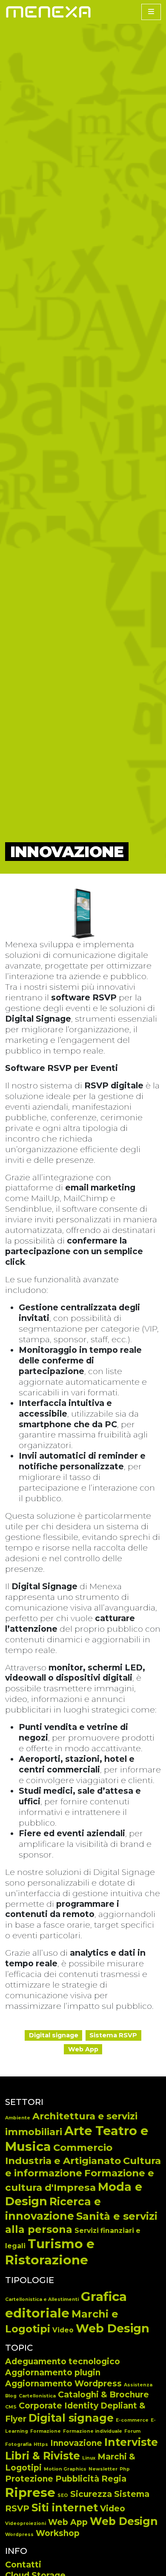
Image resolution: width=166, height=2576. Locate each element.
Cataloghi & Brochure (103, 2395)
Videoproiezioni (26, 2523)
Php (125, 2469)
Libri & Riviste (43, 2456)
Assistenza (138, 2385)
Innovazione (76, 2443)
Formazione (46, 2431)
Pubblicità (77, 2479)
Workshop (58, 2533)
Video (63, 2330)
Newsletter (103, 2469)
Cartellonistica (37, 2396)
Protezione (29, 2479)
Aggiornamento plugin (53, 2373)
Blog (11, 2396)
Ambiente (18, 2118)
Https (41, 2444)
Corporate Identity (59, 2406)
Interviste (131, 2442)
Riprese (30, 2492)
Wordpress (19, 2535)
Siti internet (65, 2508)
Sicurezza (91, 2494)
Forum (132, 2431)
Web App (68, 2522)
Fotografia (18, 2444)
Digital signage (71, 2418)
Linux (89, 2458)
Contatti (23, 2565)
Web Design (113, 2328)
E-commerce (132, 2420)
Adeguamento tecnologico (63, 2362)
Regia (114, 2479)
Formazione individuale (93, 2431)
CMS (11, 2407)
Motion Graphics (65, 2469)
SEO (63, 2495)
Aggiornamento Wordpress (63, 2384)
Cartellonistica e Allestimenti (42, 2299)
